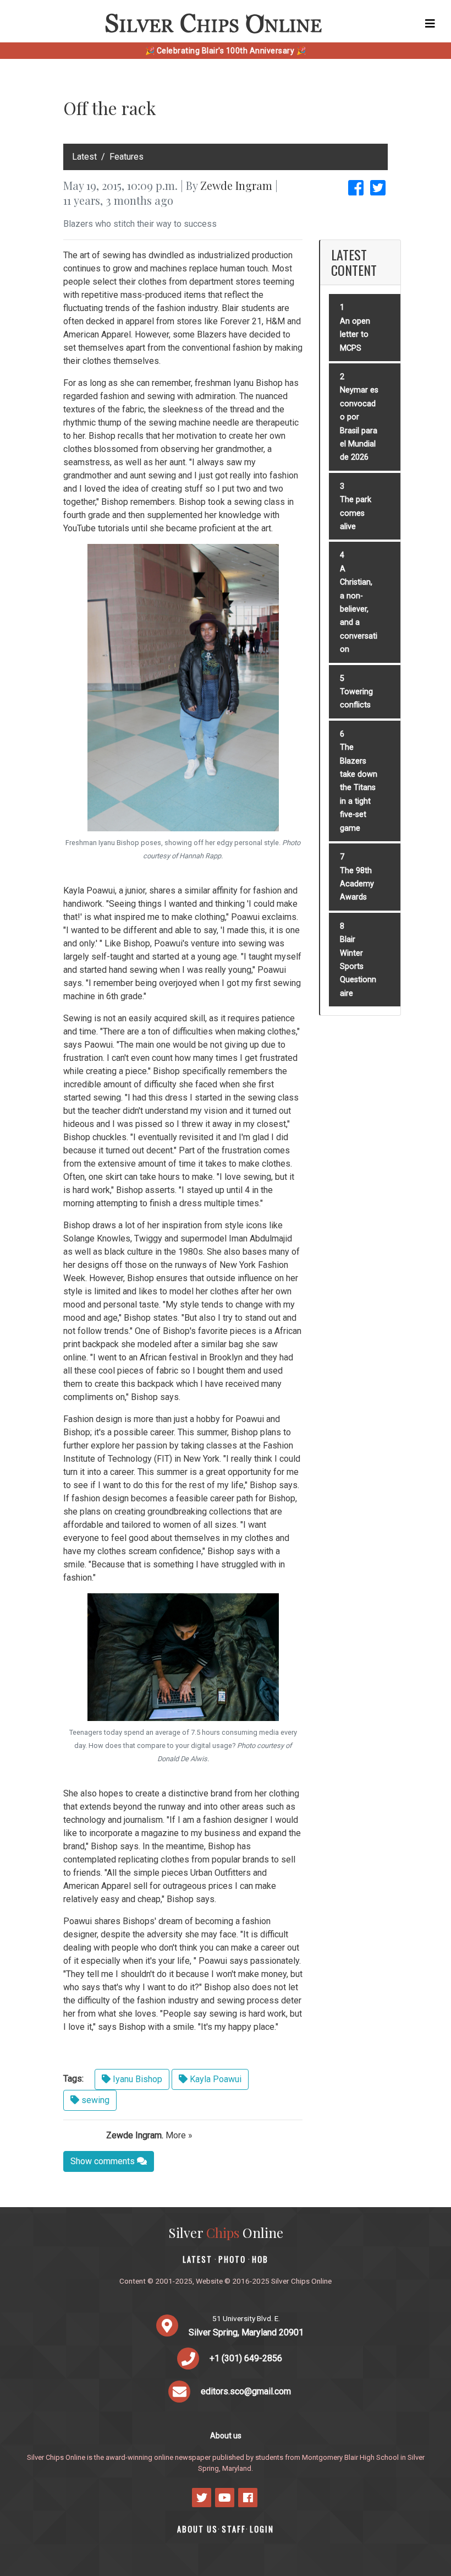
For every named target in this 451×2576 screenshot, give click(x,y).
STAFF (234, 2529)
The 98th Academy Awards (357, 884)
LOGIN (262, 2529)
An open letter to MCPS (355, 335)
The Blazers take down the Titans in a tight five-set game (359, 788)
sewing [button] (94, 2100)
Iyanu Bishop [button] (136, 2079)
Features (127, 157)
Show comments (104, 2161)
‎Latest (84, 157)
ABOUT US (197, 2529)
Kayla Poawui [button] (215, 2079)
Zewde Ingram (236, 185)
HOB (260, 2259)
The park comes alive (356, 513)
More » (179, 2135)
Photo (232, 2259)
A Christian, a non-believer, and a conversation (359, 609)
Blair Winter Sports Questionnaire (358, 966)
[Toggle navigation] (430, 24)
